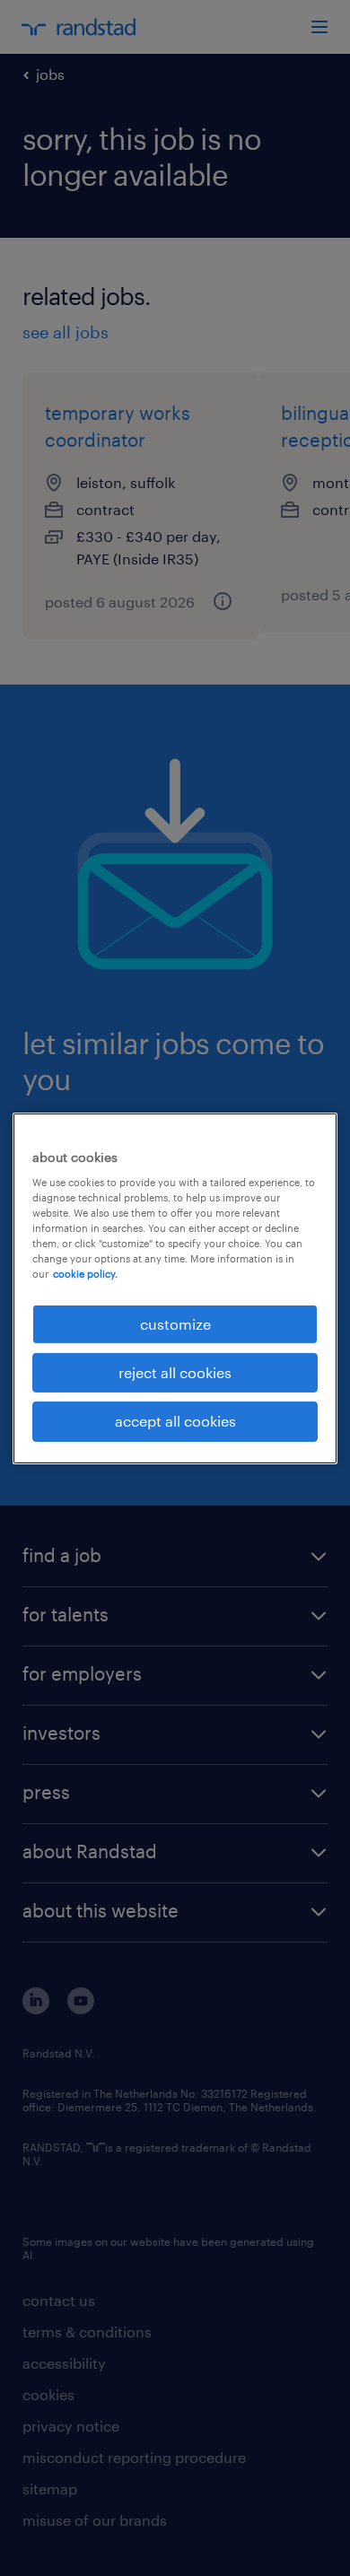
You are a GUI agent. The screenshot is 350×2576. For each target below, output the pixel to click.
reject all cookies (175, 1372)
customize (175, 1323)
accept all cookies (175, 1421)
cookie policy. (85, 1274)
